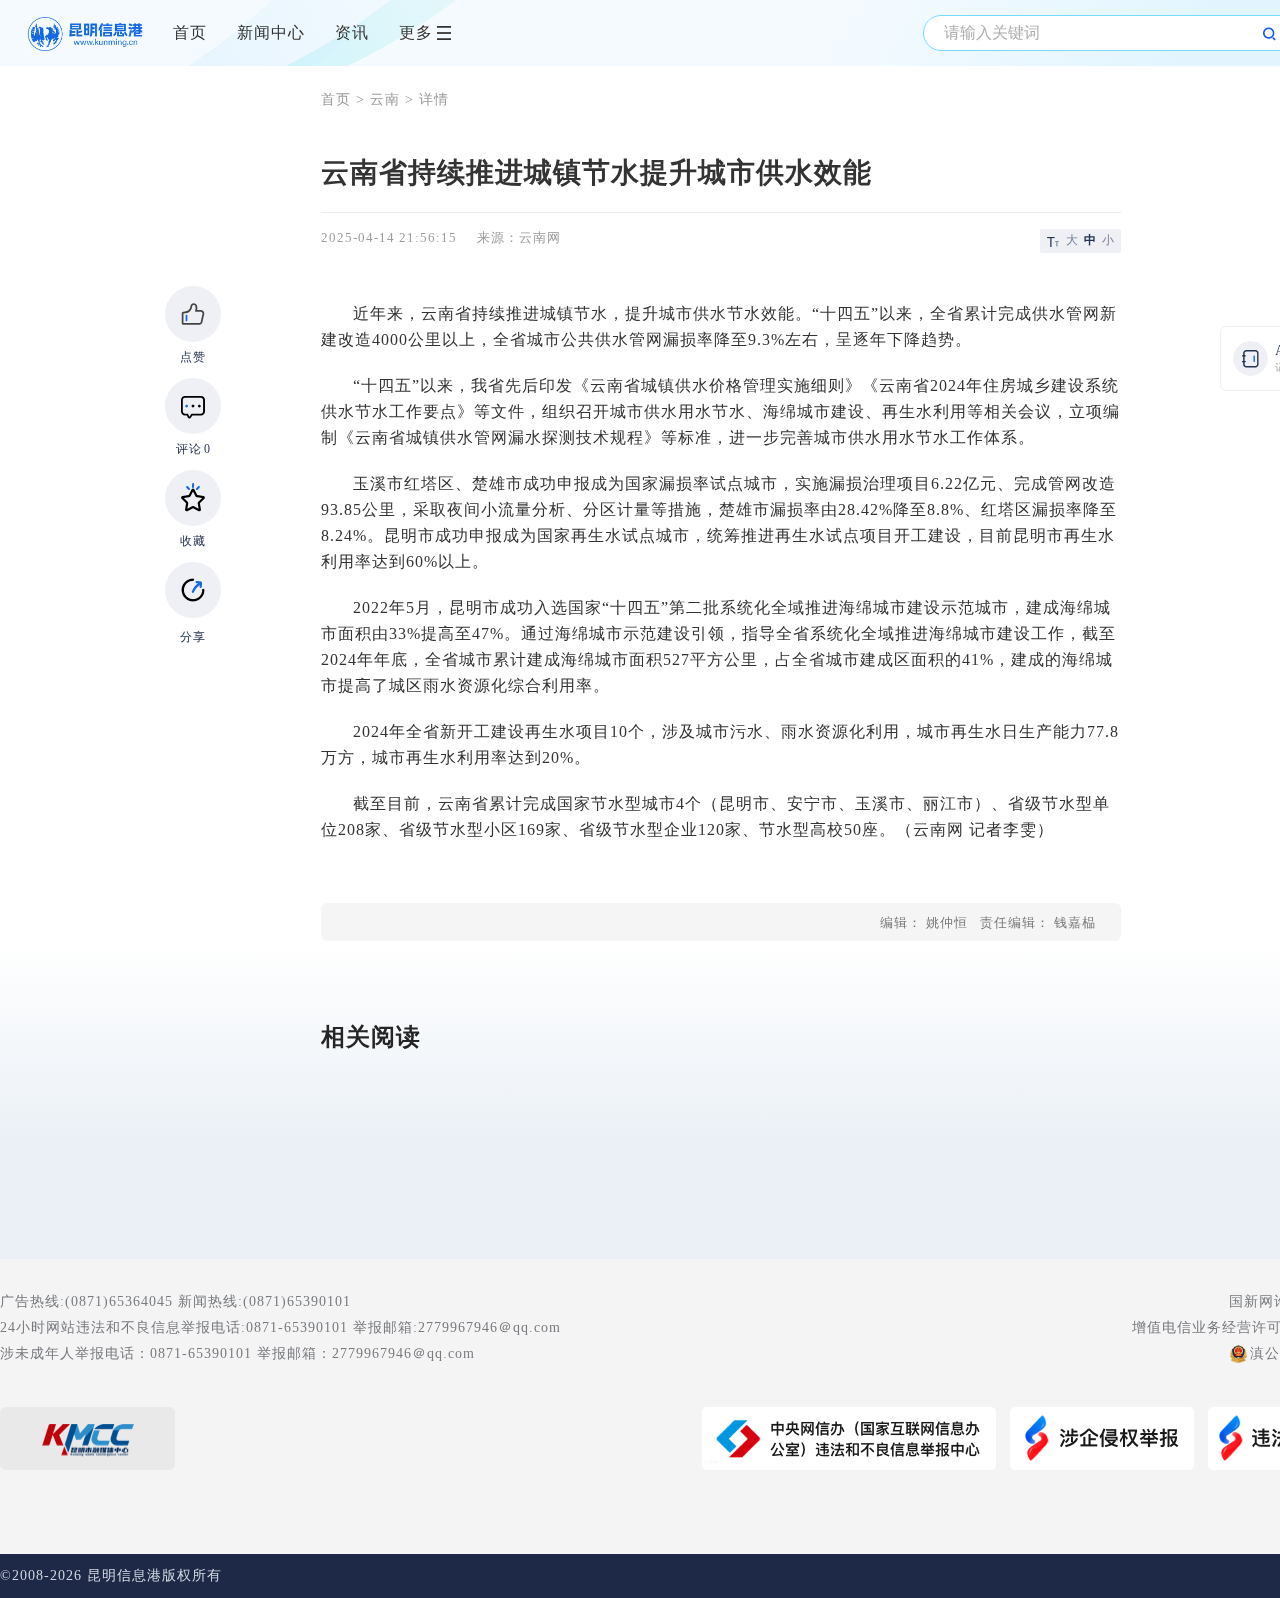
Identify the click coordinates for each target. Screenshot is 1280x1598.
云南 (385, 99)
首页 (190, 32)
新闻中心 (271, 32)
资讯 (352, 32)
